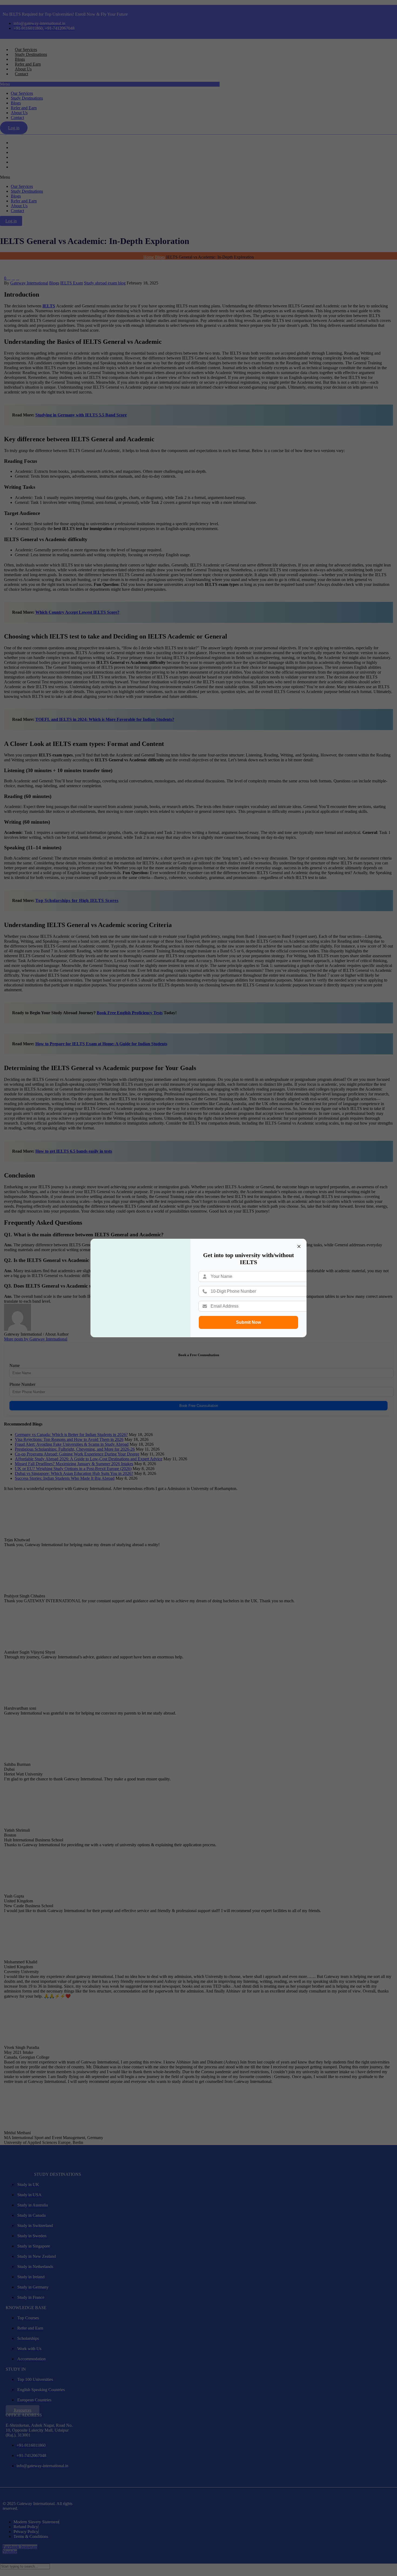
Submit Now (248, 1322)
